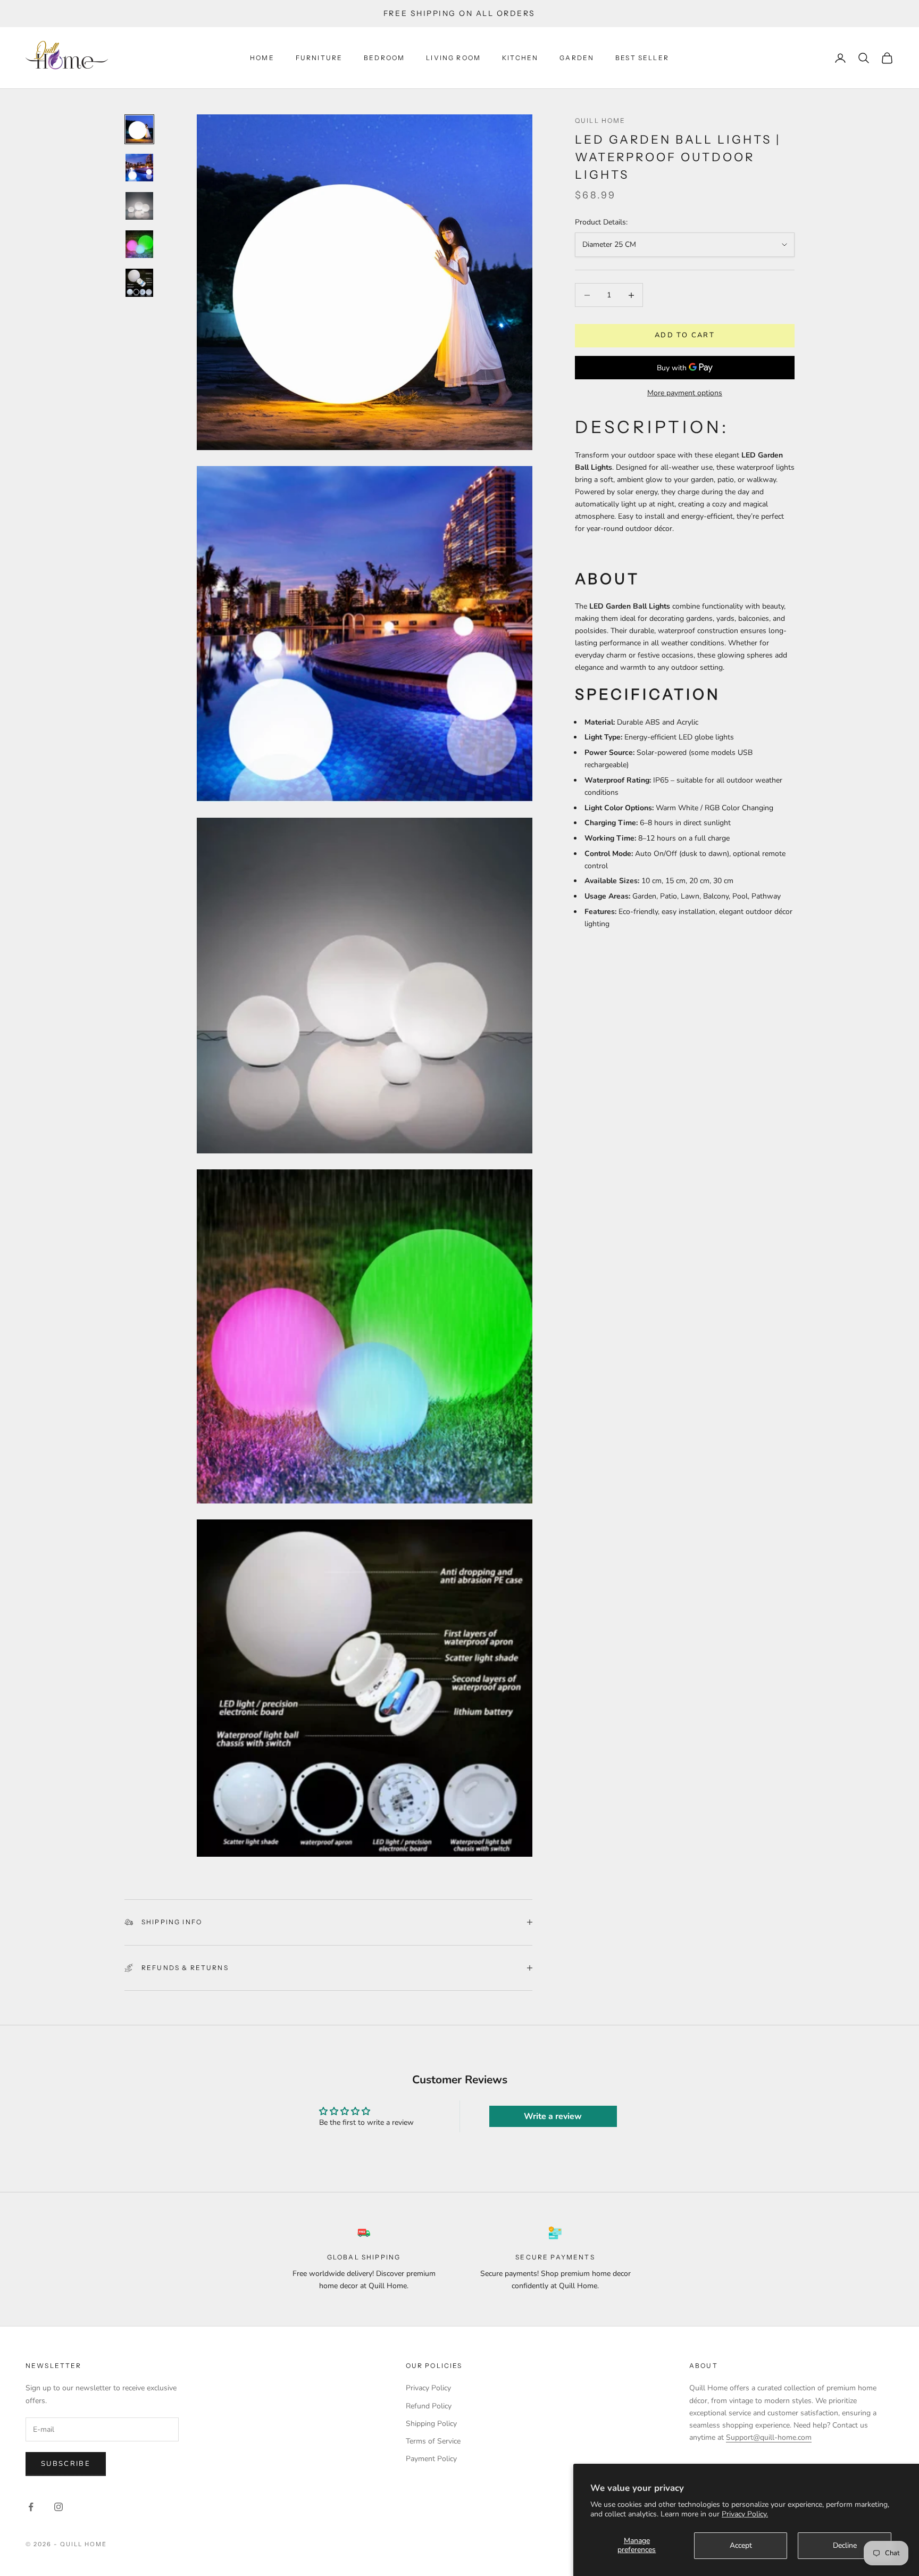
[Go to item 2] (139, 168)
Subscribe (66, 2464)
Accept (741, 2545)
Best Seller (642, 58)
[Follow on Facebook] (31, 2507)
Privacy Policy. (745, 2514)
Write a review (553, 2116)
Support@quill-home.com (769, 2437)
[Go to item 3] (139, 206)
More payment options (685, 393)
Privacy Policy (428, 2388)
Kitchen (520, 58)
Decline (845, 2545)
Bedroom (384, 58)
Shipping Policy (431, 2424)
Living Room (453, 58)
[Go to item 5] (139, 282)
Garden (577, 58)
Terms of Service (433, 2441)
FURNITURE (319, 58)
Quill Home (600, 121)
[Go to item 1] (139, 129)
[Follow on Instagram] (59, 2507)
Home (262, 58)
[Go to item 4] (139, 244)
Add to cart (685, 336)
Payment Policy (431, 2459)
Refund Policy (429, 2406)
